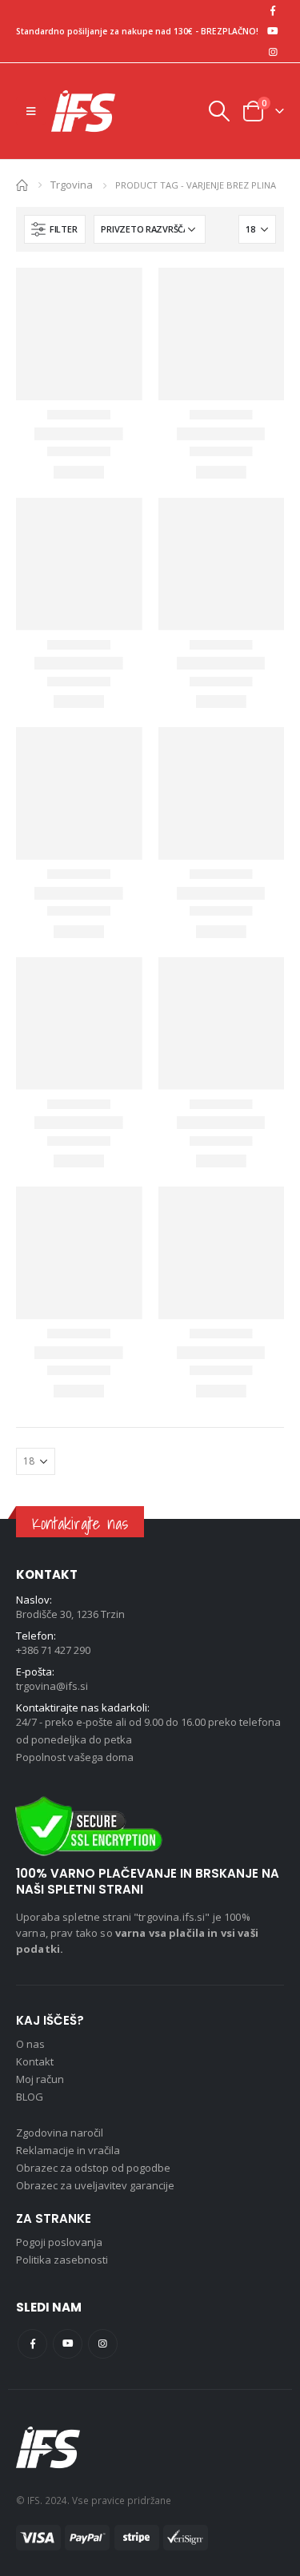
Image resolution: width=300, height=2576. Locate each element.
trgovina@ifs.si (52, 1686)
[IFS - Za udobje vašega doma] (83, 111)
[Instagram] (273, 52)
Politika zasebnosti (62, 2260)
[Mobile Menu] (31, 111)
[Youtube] (273, 31)
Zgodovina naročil (60, 2133)
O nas (30, 2044)
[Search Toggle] (218, 111)
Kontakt (35, 2061)
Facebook (32, 2344)
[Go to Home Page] (22, 184)
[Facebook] (273, 10)
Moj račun (40, 2079)
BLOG (30, 2097)
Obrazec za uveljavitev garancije (95, 2185)
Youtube (68, 2344)
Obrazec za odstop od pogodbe (93, 2168)
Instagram (103, 2344)
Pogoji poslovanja (59, 2242)
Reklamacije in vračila (68, 2150)
